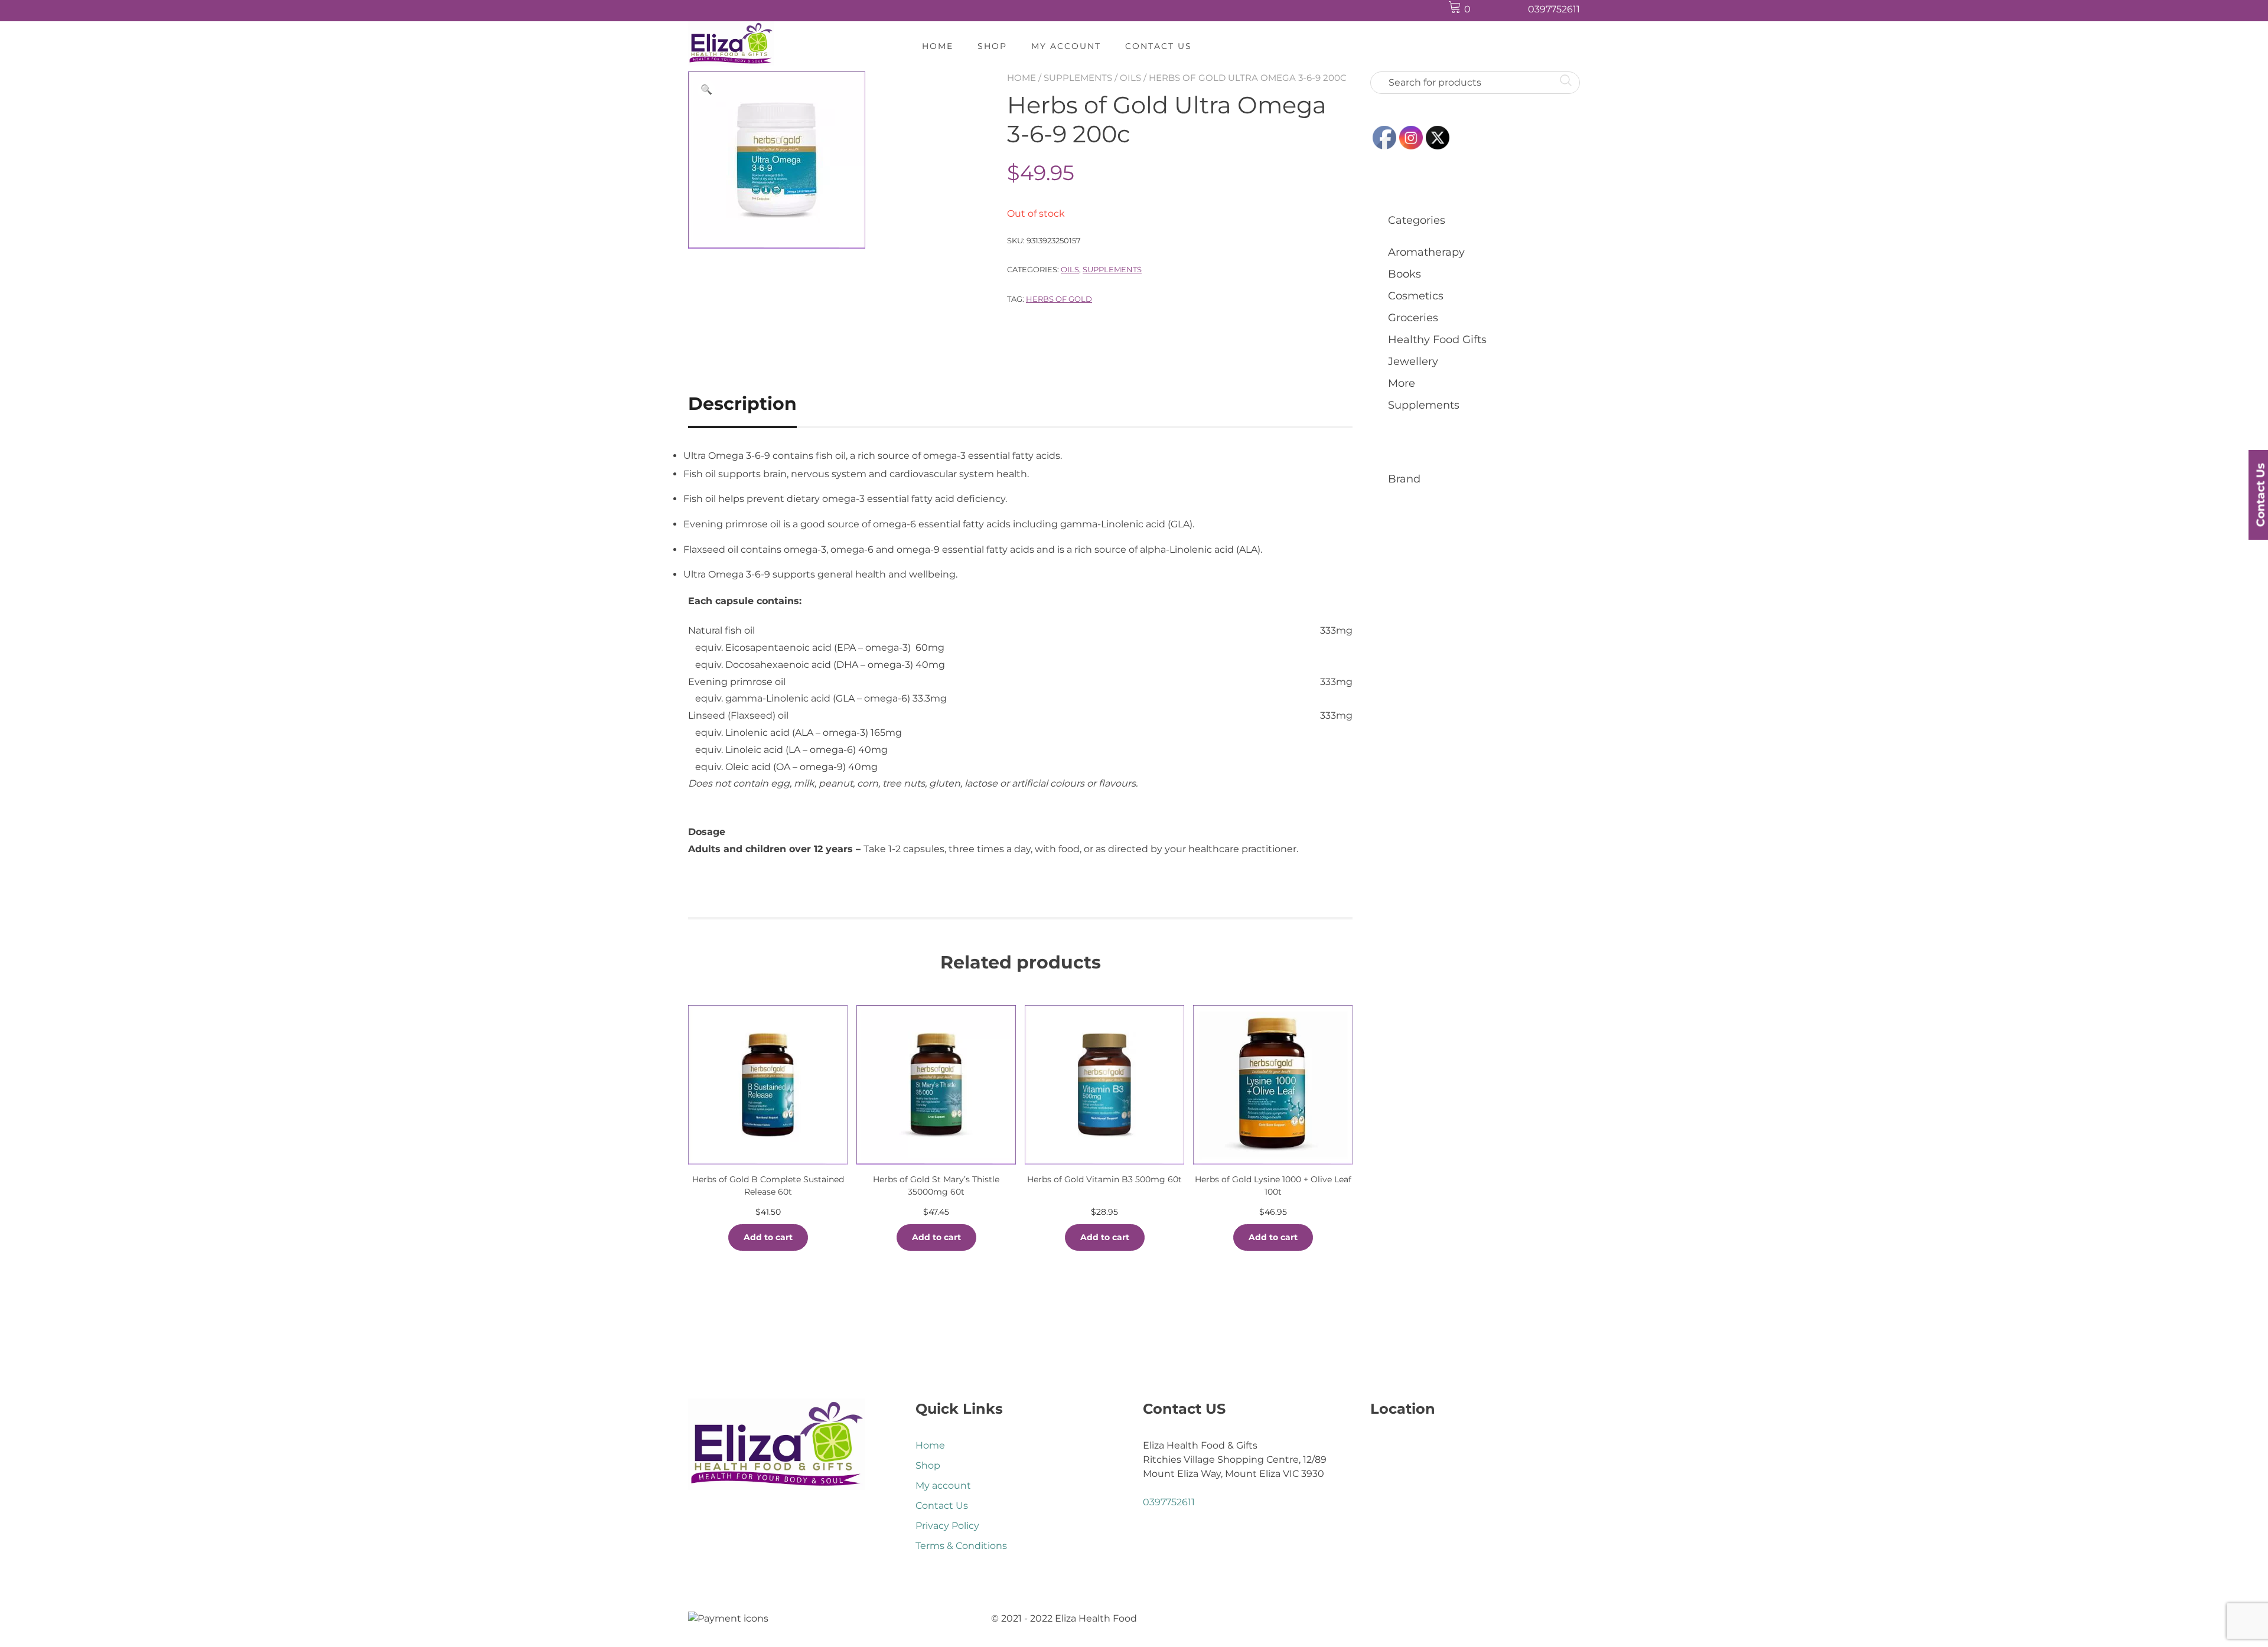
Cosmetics (1416, 296)
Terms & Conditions (961, 1546)
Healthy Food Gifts (1437, 340)
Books (1405, 274)
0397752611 (1554, 9)
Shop (992, 46)
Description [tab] (742, 404)
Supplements (1078, 78)
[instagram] (1513, 10)
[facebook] (1490, 10)
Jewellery (1413, 361)
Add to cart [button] (768, 1237)
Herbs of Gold (1059, 299)
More (1402, 383)
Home (938, 46)
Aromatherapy (1426, 252)
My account (1066, 46)
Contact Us (1159, 46)
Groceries (1413, 318)
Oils (1130, 78)
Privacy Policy (947, 1526)
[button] (706, 90)
